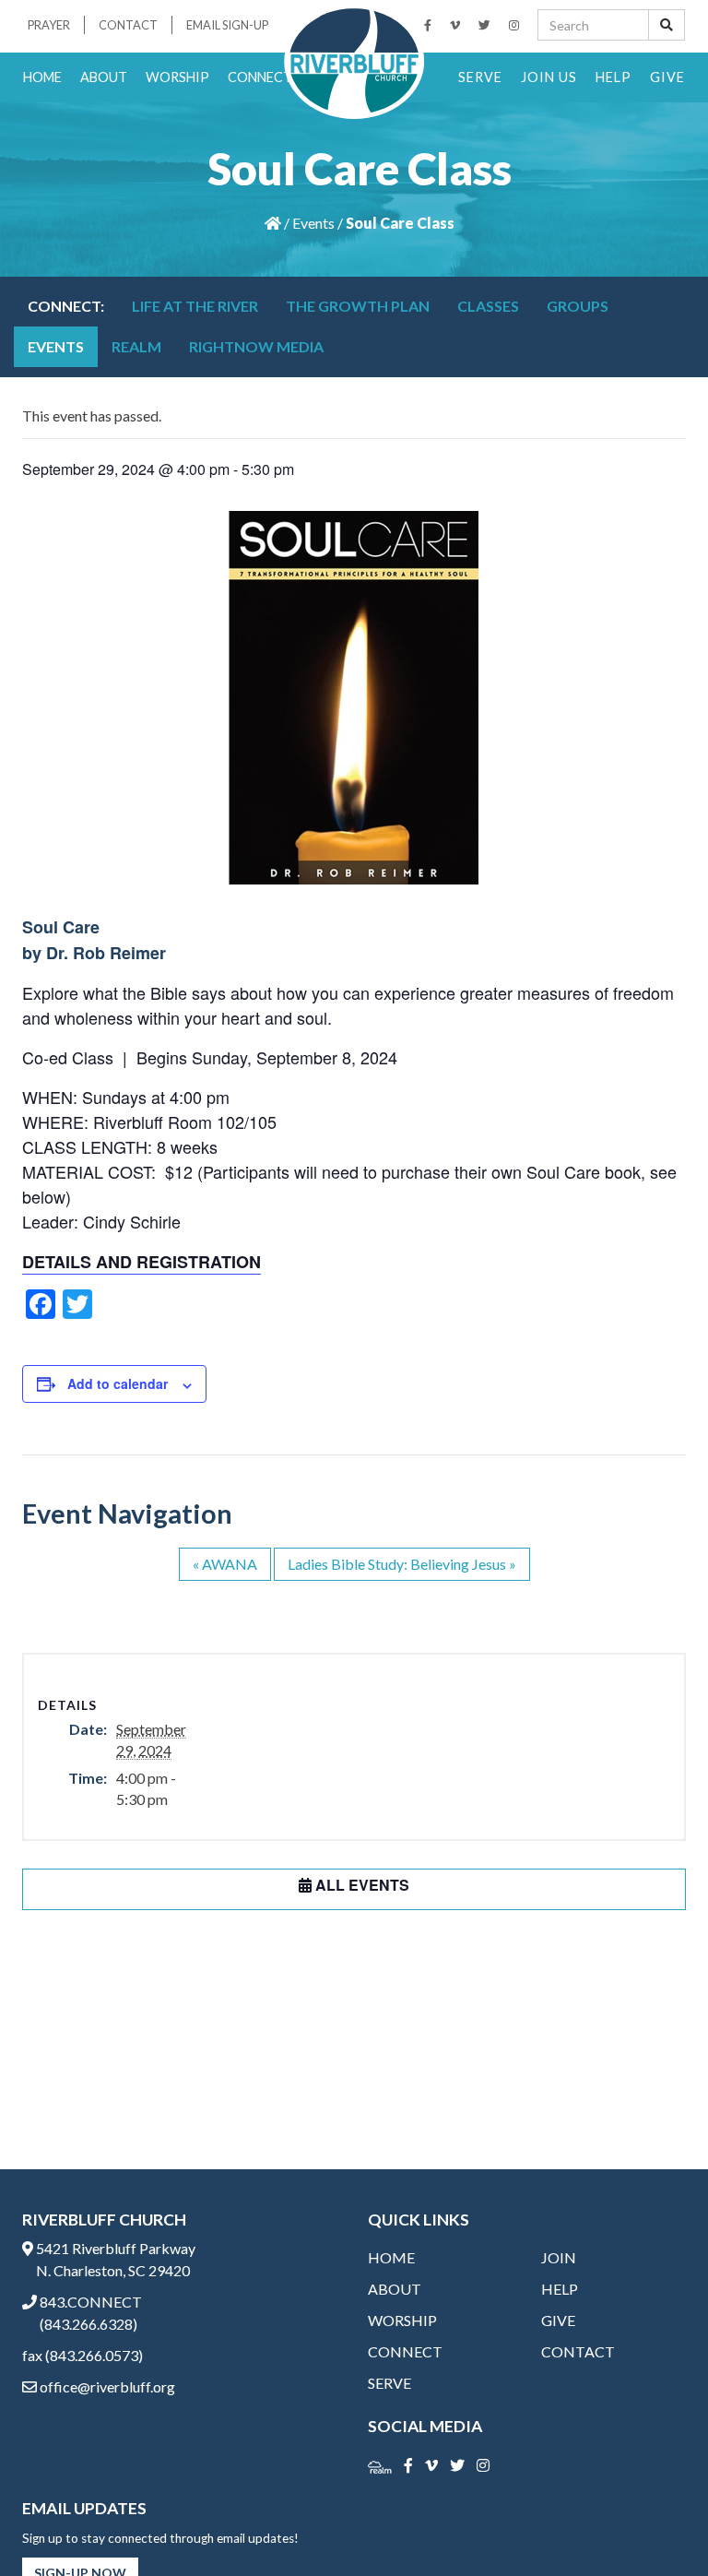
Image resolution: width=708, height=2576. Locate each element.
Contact (128, 25)
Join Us (549, 77)
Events (313, 223)
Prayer (49, 25)
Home (42, 77)
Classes (488, 306)
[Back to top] (656, 2524)
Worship (177, 77)
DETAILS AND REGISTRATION (142, 1262)
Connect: (66, 306)
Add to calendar (118, 1383)
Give (667, 77)
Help (614, 77)
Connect (260, 77)
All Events (360, 1885)
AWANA (225, 1564)
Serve (480, 77)
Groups (578, 306)
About (104, 77)
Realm (136, 346)
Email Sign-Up (227, 25)
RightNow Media (256, 346)
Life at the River (195, 306)
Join (559, 2257)
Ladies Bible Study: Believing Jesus (402, 1564)
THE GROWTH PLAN (358, 306)
